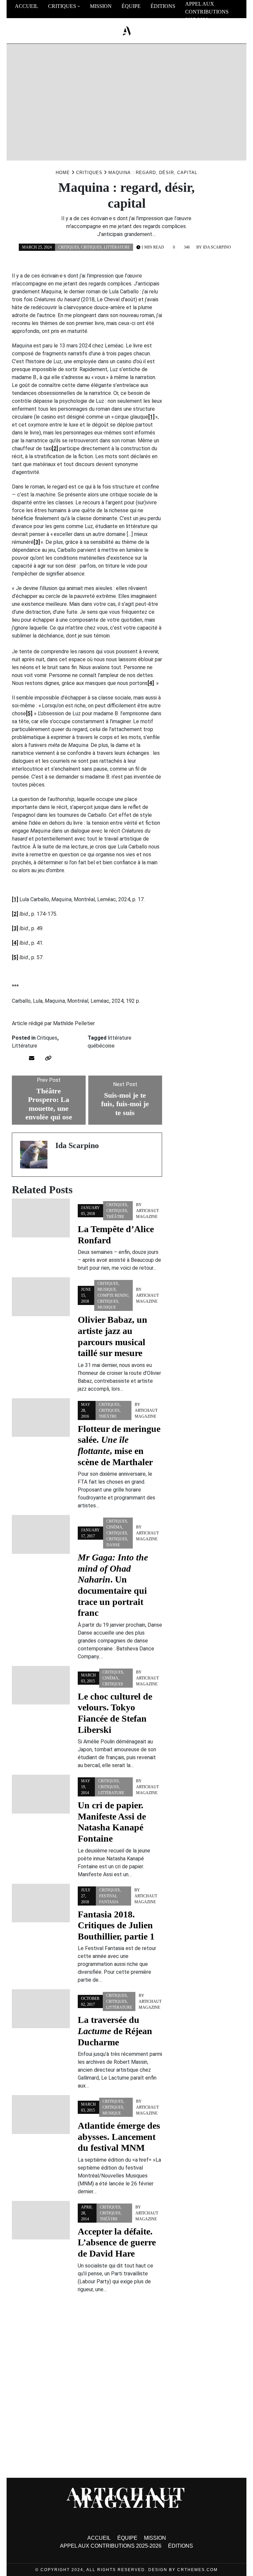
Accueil (27, 6)
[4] (151, 683)
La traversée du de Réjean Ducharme (115, 2031)
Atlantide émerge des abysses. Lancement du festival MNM (119, 2137)
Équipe (131, 6)
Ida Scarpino (217, 247)
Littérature (117, 247)
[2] (55, 448)
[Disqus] (87, 2388)
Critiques (62, 6)
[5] (29, 713)
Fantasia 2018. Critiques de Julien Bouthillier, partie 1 (116, 1925)
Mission (101, 6)
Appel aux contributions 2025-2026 (207, 12)
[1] (151, 417)
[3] (37, 542)
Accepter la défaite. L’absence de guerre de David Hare (117, 2242)
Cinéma (114, 1527)
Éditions (163, 6)
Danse (113, 1545)
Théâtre (115, 1217)
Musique (107, 1289)
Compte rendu (113, 1295)
